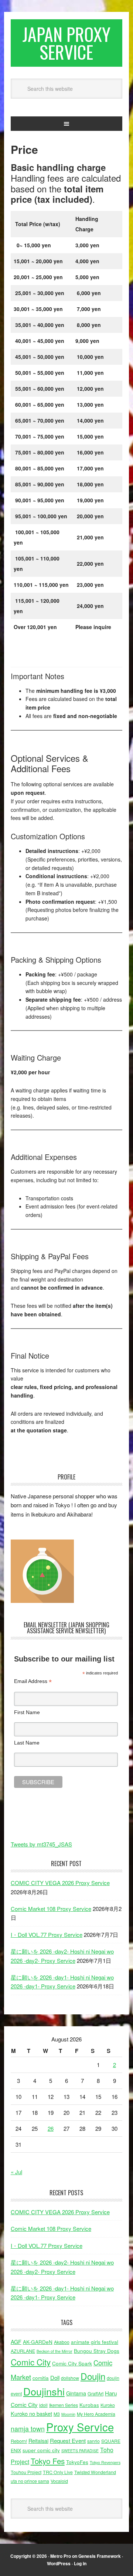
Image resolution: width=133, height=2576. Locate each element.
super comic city (41, 2450)
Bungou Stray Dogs (97, 2351)
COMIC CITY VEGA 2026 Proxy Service (60, 1883)
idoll (43, 2405)
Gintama (76, 2393)
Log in (80, 2563)
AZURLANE (23, 2351)
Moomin (68, 2414)
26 (51, 2128)
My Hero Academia (96, 2414)
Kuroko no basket (31, 2413)
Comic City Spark (72, 2363)
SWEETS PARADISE (80, 2451)
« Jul (16, 2172)
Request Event (68, 2440)
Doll (55, 2377)
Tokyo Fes (48, 2461)
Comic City (31, 2362)
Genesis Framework (100, 2556)
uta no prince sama (30, 2481)
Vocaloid (59, 2481)
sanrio (93, 2441)
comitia (41, 2378)
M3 (57, 2414)
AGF (16, 2342)
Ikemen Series (64, 2405)
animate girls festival (95, 2342)
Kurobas (89, 2405)
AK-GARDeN (38, 2342)
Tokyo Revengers (105, 2462)
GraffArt (96, 2394)
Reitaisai (38, 2441)
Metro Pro (61, 2556)
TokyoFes (77, 2462)
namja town (28, 2429)
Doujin (93, 2376)
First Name (27, 1712)
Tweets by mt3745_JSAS (41, 1844)
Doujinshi (44, 2391)
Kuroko (108, 2405)
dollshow (70, 2378)
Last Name (27, 1743)
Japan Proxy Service (66, 43)
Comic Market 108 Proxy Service (51, 1909)
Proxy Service (80, 2427)
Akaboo (62, 2342)
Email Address (33, 1681)
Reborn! (19, 2441)
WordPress (59, 2563)
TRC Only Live (58, 2472)
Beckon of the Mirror (54, 2351)
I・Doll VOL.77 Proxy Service (47, 1935)
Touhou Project (26, 2472)
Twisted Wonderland (95, 2472)
